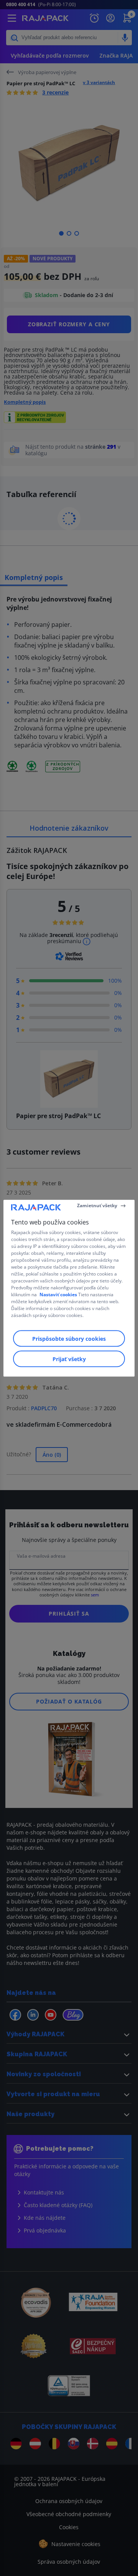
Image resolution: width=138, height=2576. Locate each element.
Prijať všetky (69, 1359)
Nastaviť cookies (58, 1294)
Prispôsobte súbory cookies (69, 1338)
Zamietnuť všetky (97, 1205)
